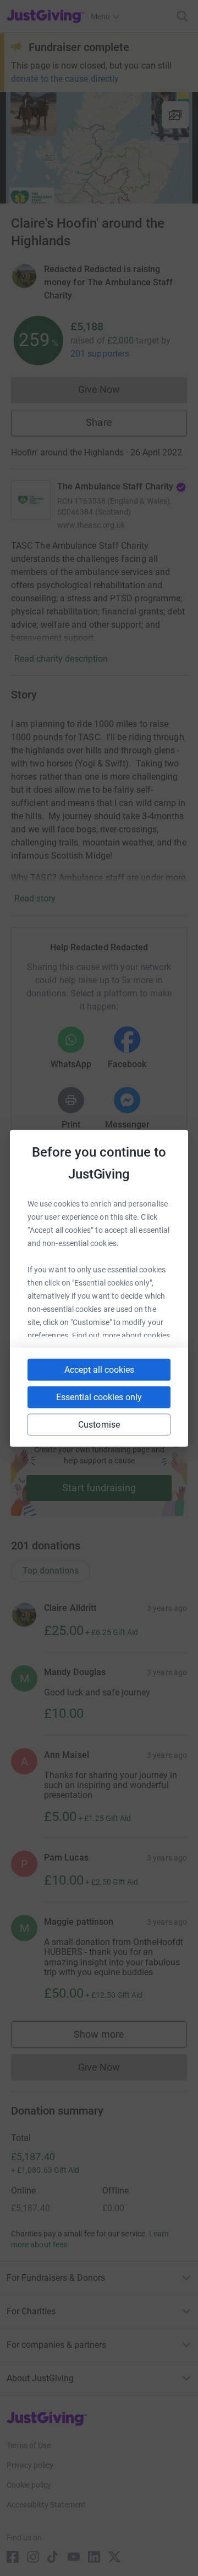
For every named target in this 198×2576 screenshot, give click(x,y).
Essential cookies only (99, 1397)
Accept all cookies (99, 1369)
